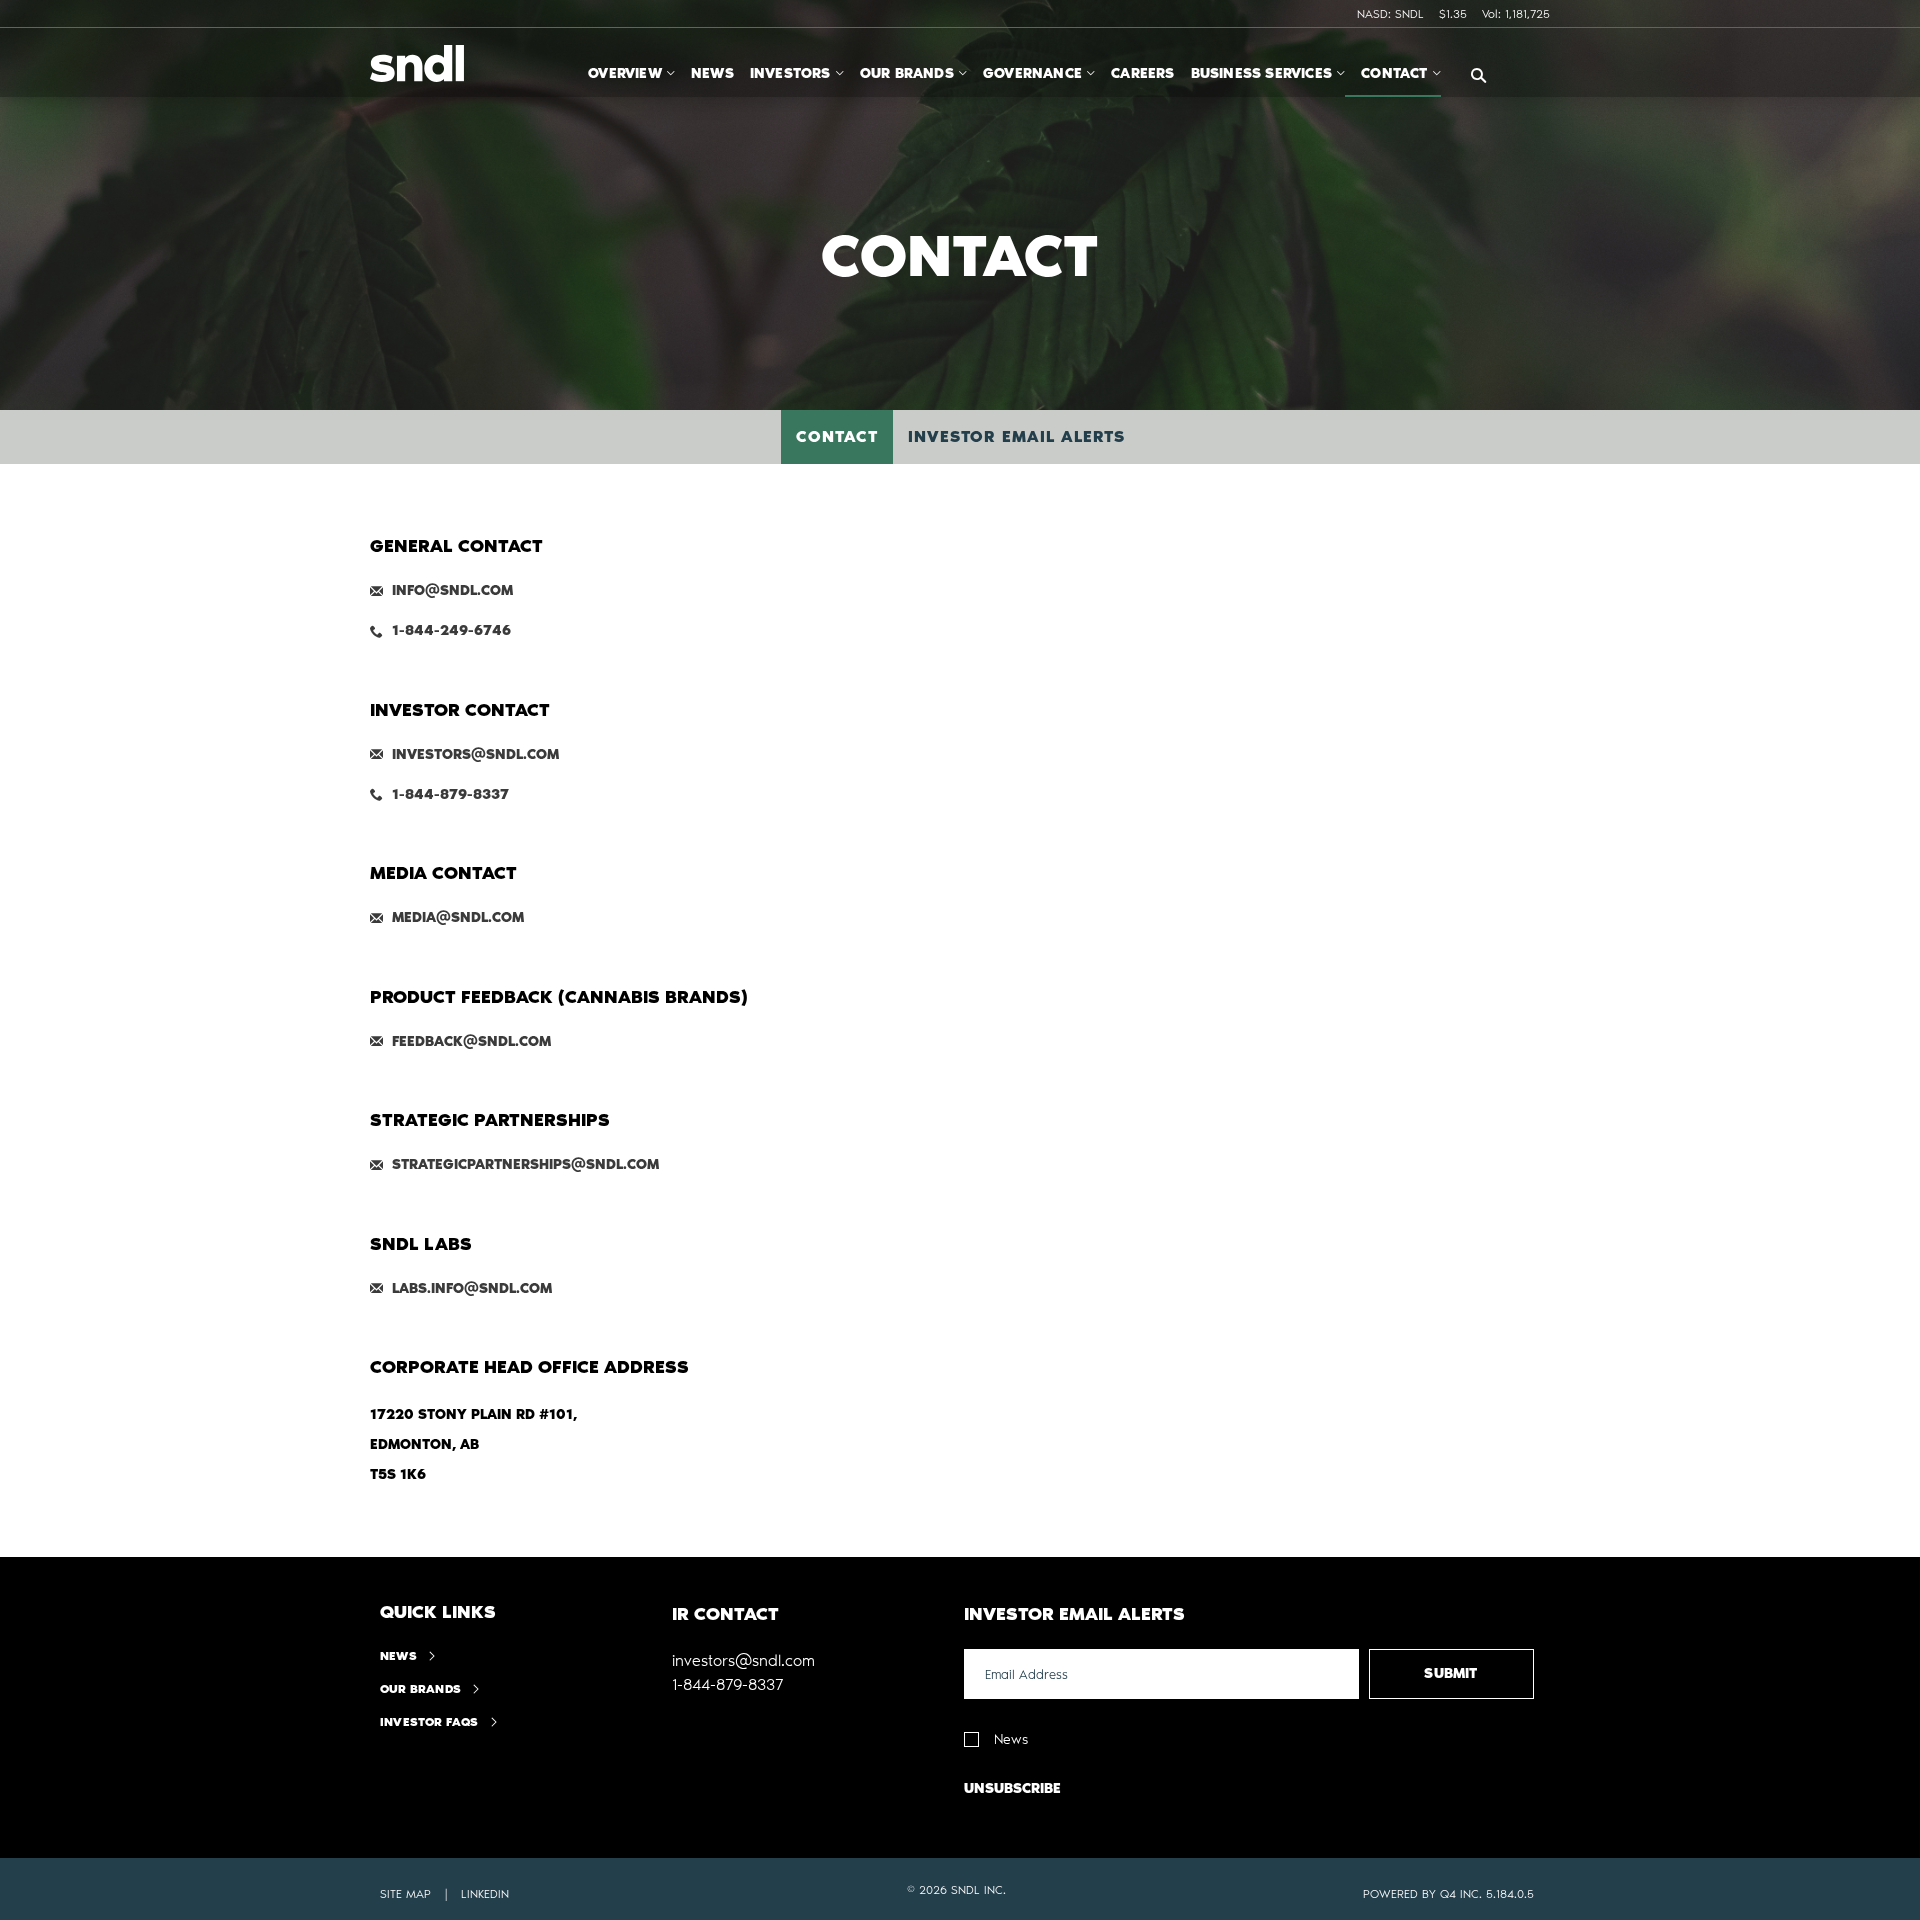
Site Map (405, 1894)
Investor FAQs (429, 1722)
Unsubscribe (1012, 1788)
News (398, 1656)
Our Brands (420, 1689)
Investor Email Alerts (1016, 436)
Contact (837, 436)
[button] (743, 1661)
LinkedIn (485, 1894)
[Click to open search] (1478, 76)
